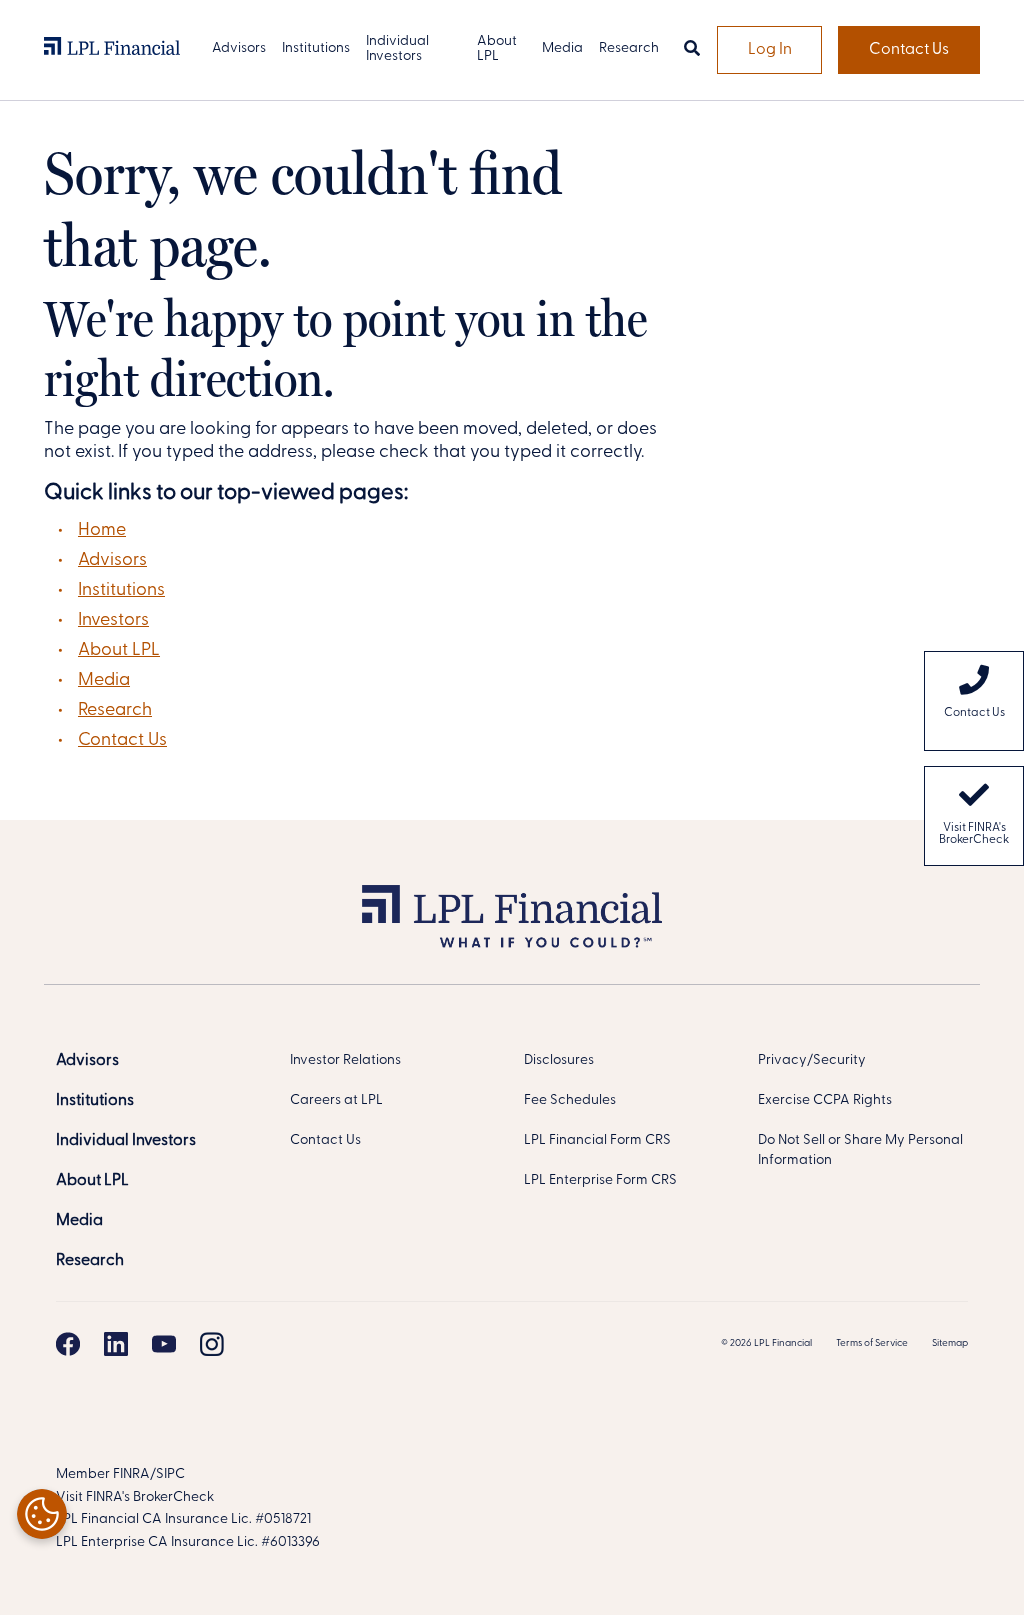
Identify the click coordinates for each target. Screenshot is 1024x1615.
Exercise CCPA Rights (825, 1100)
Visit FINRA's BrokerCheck (974, 834)
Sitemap (950, 1343)
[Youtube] (164, 1344)
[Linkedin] (116, 1344)
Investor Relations (345, 1060)
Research (115, 711)
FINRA (131, 1474)
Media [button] (562, 48)
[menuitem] (974, 701)
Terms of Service (872, 1343)
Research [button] (629, 48)
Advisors (112, 561)
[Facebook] (68, 1344)
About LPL (119, 651)
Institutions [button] (316, 48)
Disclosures (559, 1060)
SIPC (170, 1474)
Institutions (121, 591)
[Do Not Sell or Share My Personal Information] (42, 1514)
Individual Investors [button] (397, 49)
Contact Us (909, 50)
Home (102, 531)
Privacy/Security (812, 1060)
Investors (113, 621)
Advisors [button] (239, 48)
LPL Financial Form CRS (597, 1140)
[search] (692, 50)
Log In (770, 50)
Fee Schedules (570, 1100)
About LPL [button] (497, 49)
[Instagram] (212, 1344)
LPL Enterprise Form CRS (600, 1180)
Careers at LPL (336, 1100)
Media (104, 681)
